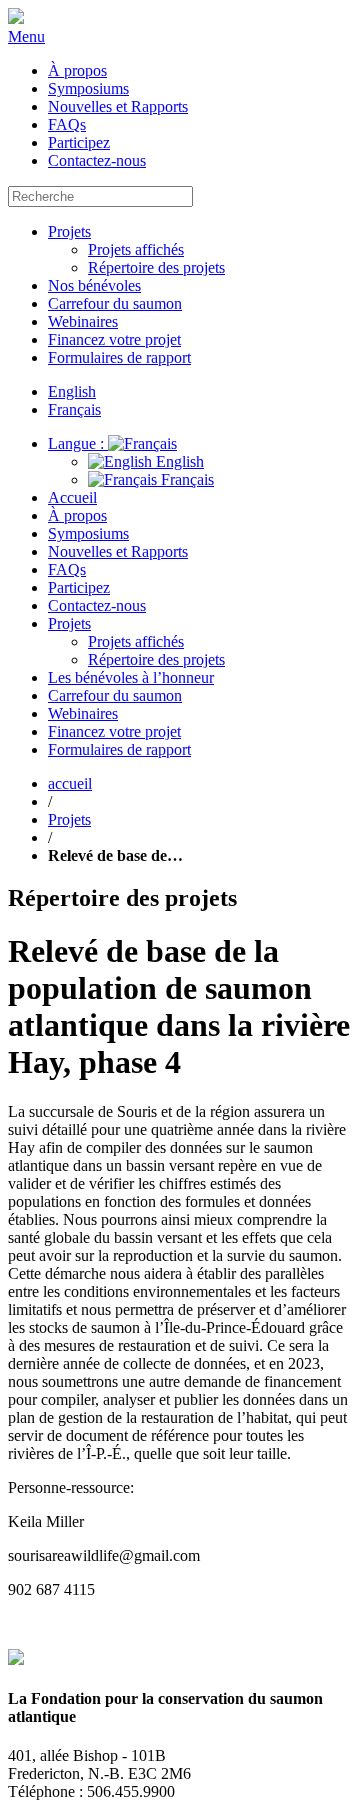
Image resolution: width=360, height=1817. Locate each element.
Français (185, 479)
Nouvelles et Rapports (118, 106)
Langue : (78, 443)
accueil (70, 783)
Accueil (72, 497)
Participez (79, 142)
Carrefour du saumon (115, 303)
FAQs (67, 124)
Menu (26, 36)
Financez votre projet (114, 339)
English (178, 461)
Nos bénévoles (94, 285)
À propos (77, 70)
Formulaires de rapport (119, 357)
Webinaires (83, 321)
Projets (69, 231)
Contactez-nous (97, 160)
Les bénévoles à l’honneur (131, 677)
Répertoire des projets (156, 267)
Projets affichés (136, 249)
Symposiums (88, 88)
